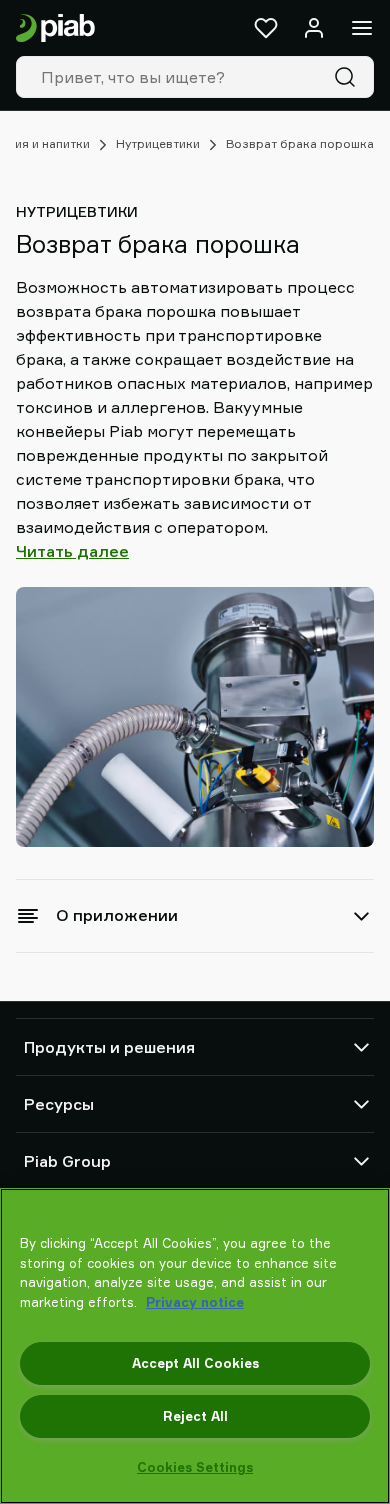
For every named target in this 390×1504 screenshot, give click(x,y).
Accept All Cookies (195, 1363)
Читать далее (72, 551)
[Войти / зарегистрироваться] (314, 28)
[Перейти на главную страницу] (55, 28)
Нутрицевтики (158, 143)
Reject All (195, 1416)
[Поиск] (349, 77)
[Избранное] (266, 28)
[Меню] (362, 28)
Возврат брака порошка (300, 143)
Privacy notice (195, 1302)
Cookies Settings (195, 1467)
